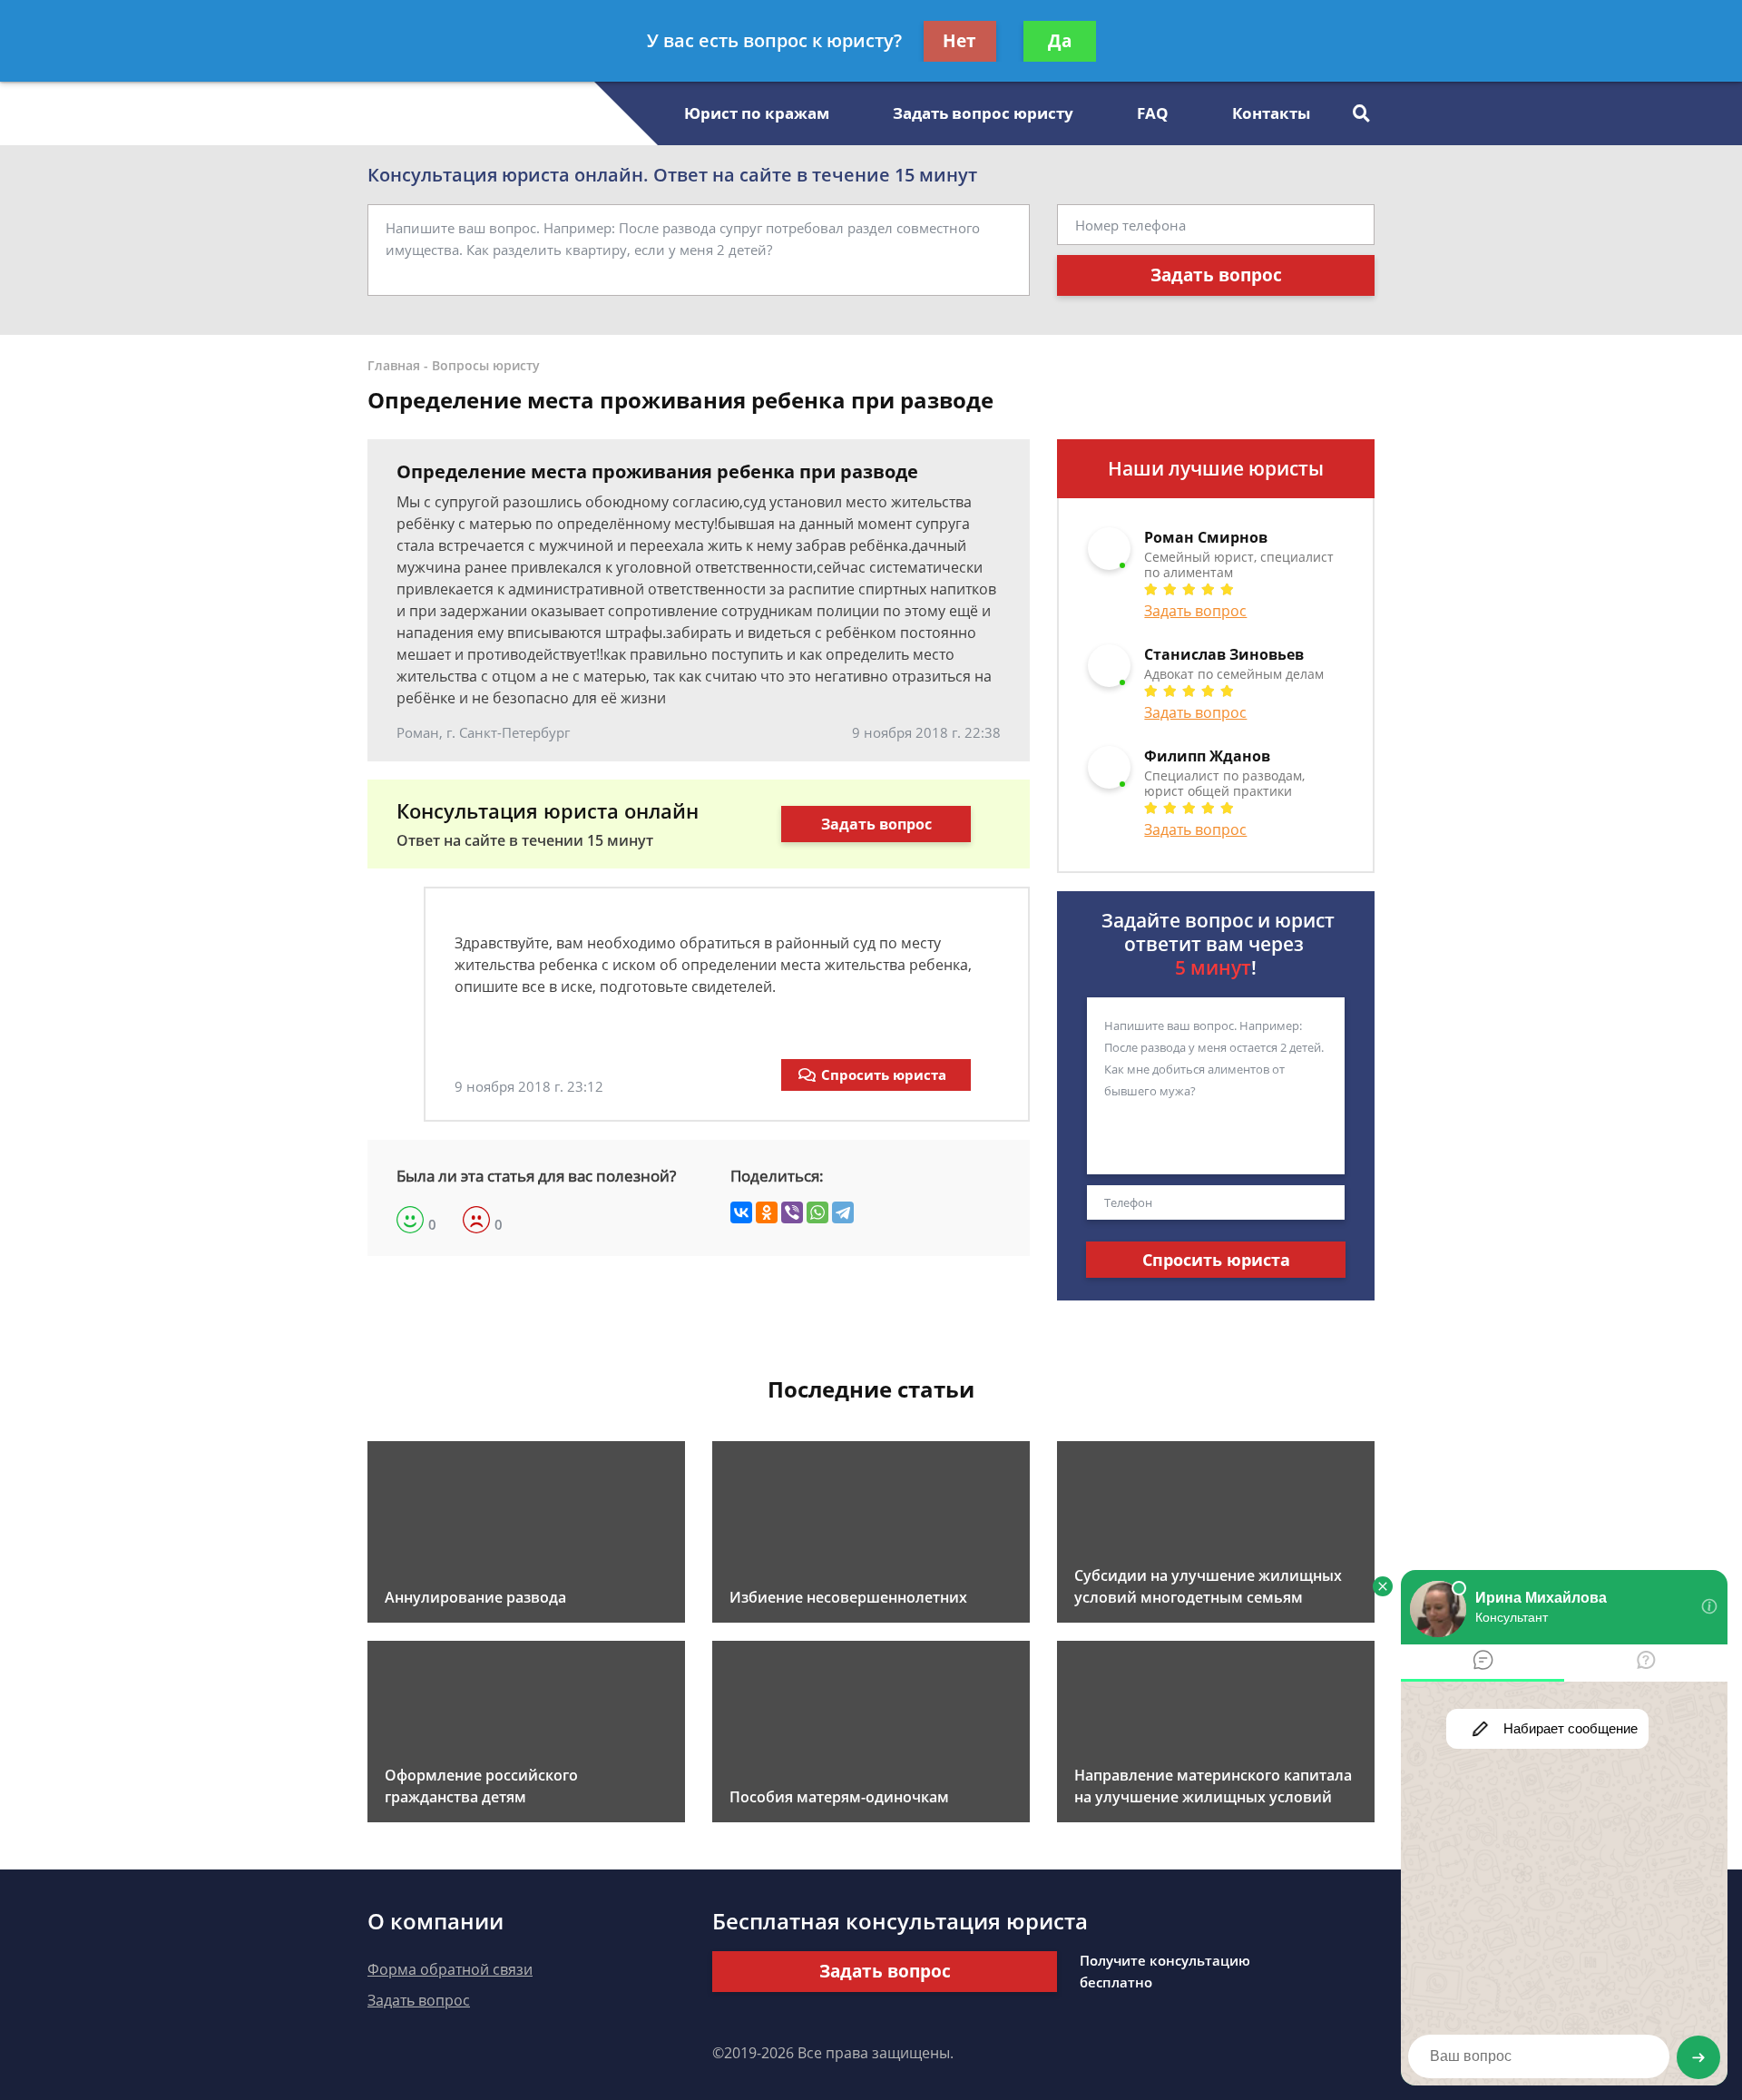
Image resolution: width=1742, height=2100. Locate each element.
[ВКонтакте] (741, 1212)
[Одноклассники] (767, 1212)
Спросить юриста (884, 1075)
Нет (959, 41)
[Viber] (792, 1212)
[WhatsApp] (817, 1212)
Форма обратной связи (450, 1969)
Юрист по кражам (757, 113)
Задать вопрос (1216, 275)
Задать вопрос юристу (983, 113)
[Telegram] (843, 1212)
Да (1060, 41)
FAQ (1153, 113)
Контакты (1271, 113)
